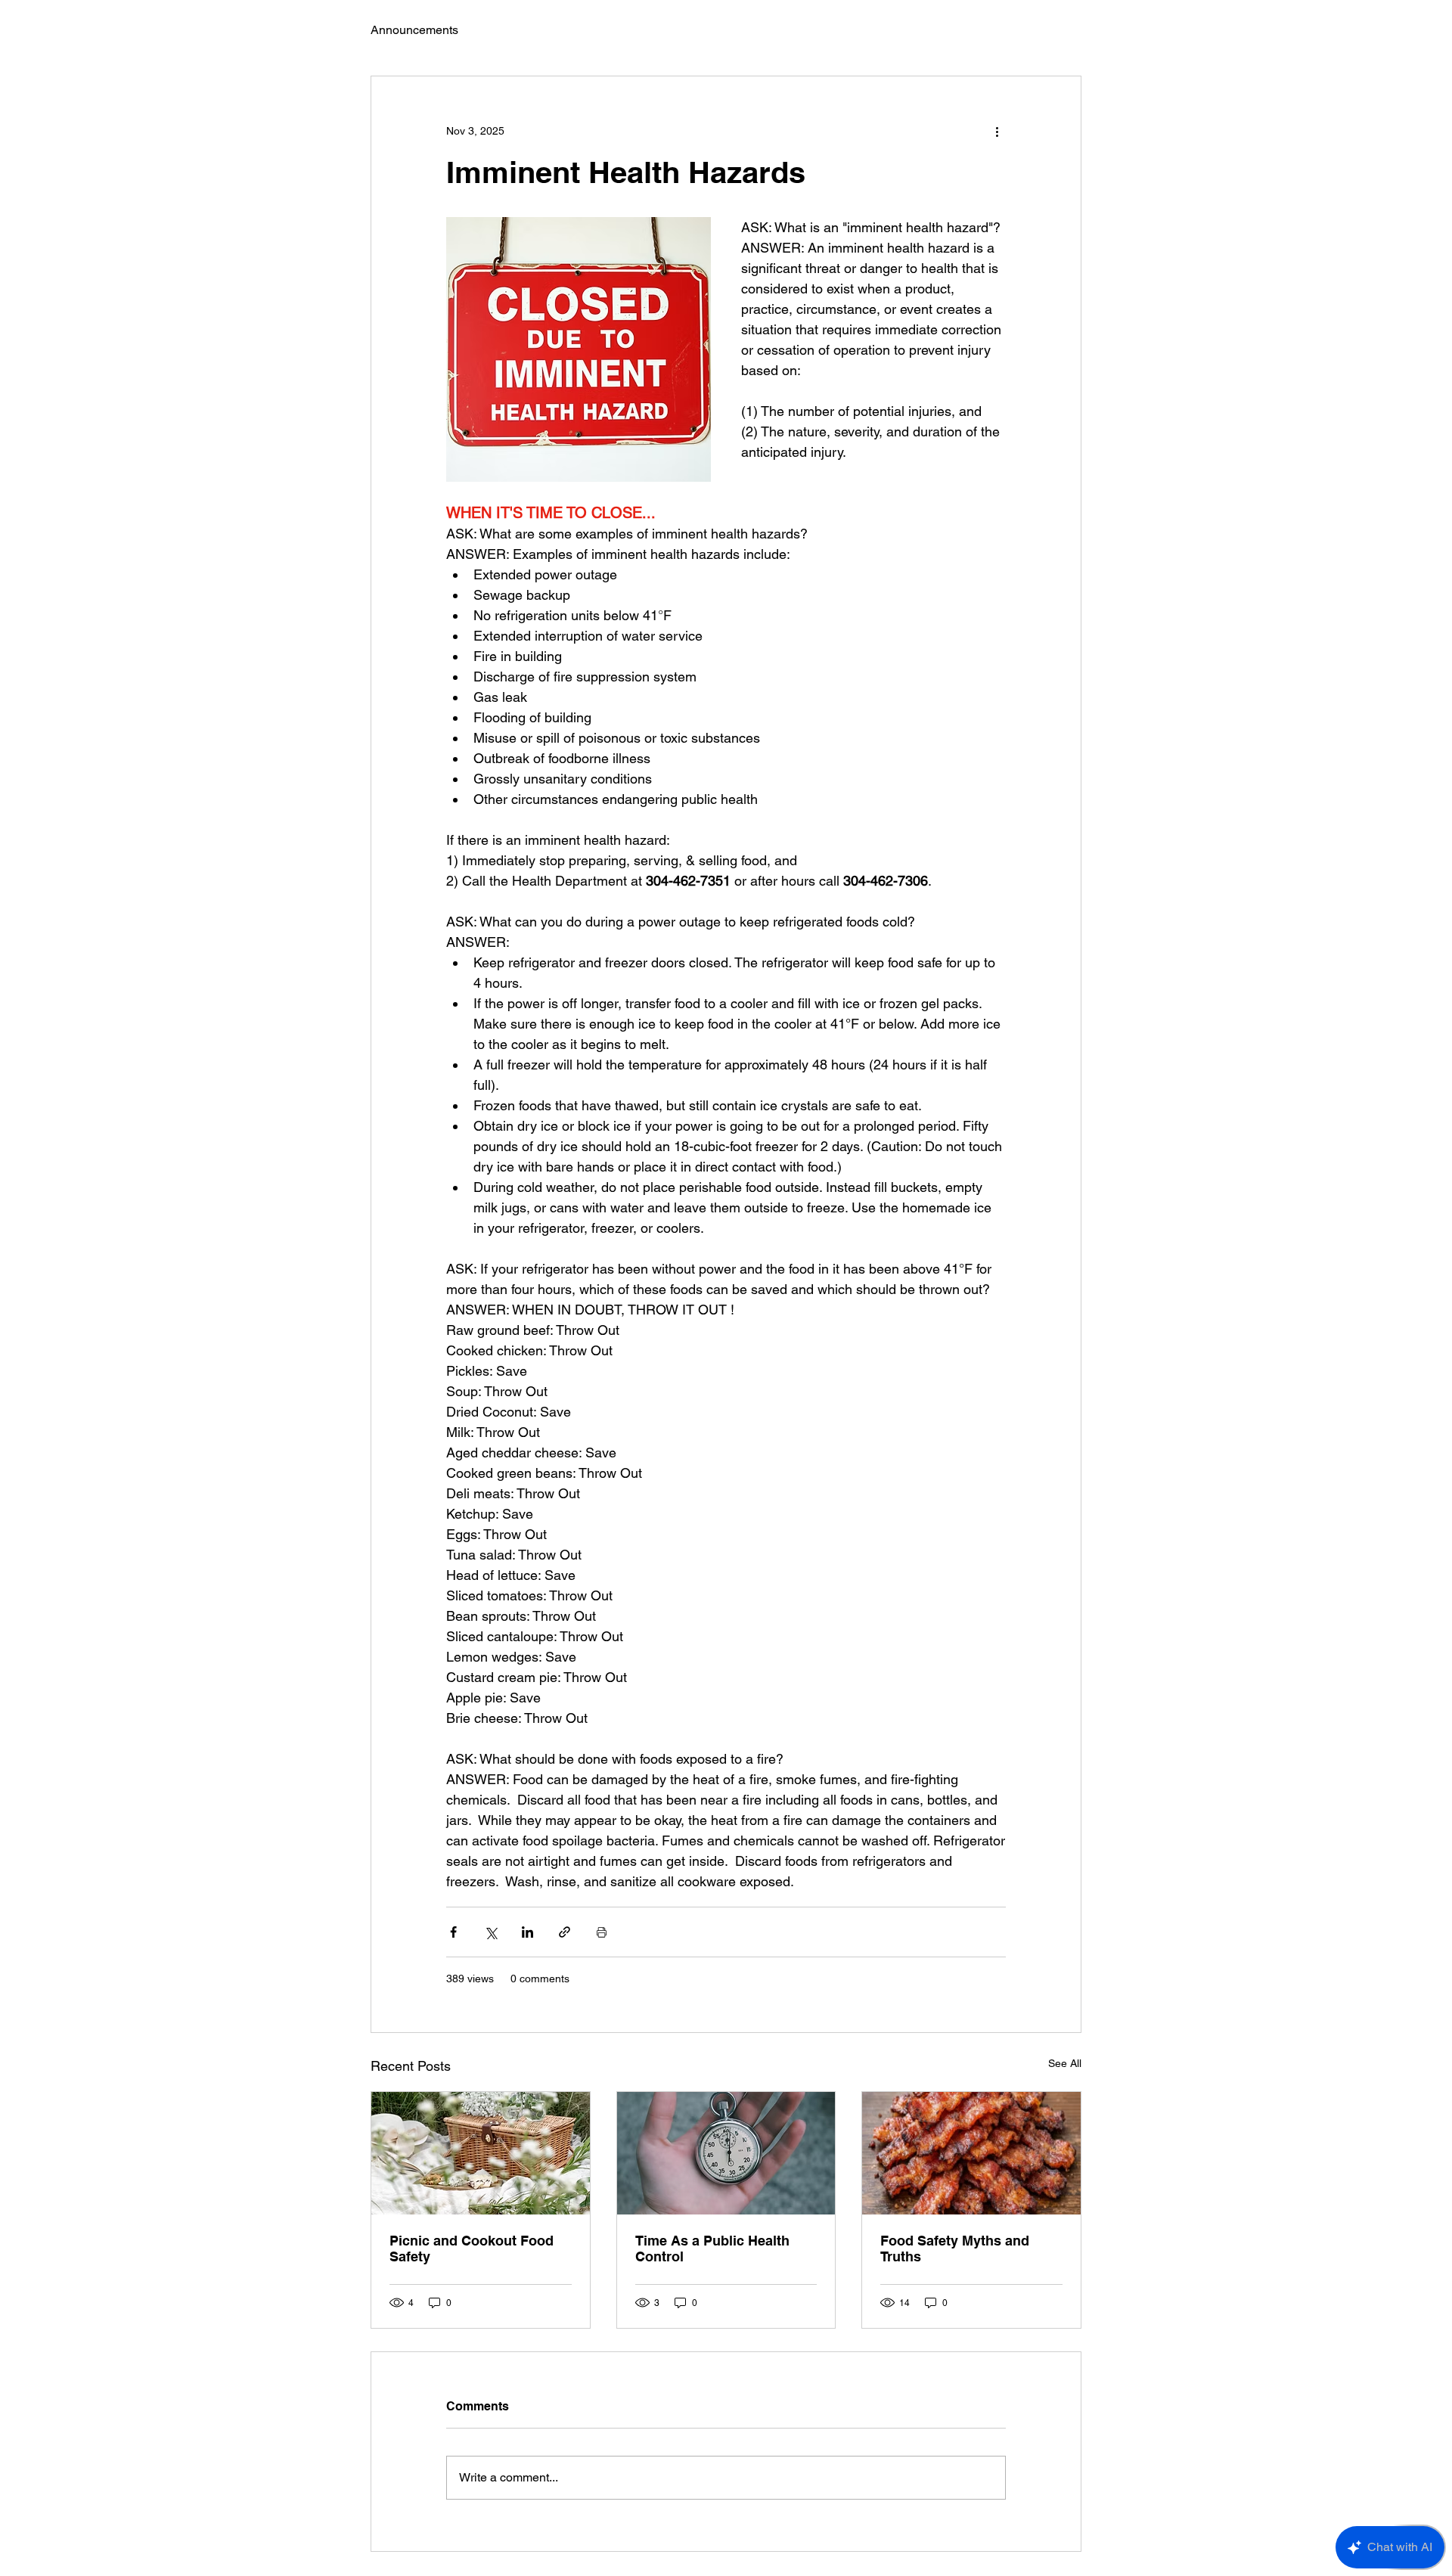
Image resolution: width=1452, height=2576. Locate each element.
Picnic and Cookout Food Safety (472, 2249)
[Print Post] (602, 1932)
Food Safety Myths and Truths (955, 2249)
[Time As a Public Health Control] (726, 2153)
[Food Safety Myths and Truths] (971, 2153)
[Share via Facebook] (453, 1932)
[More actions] (997, 131)
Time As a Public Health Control (712, 2249)
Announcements (414, 30)
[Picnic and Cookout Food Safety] (481, 2153)
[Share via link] (565, 1932)
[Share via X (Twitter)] (490, 1932)
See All (1065, 2063)
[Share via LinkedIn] (527, 1932)
